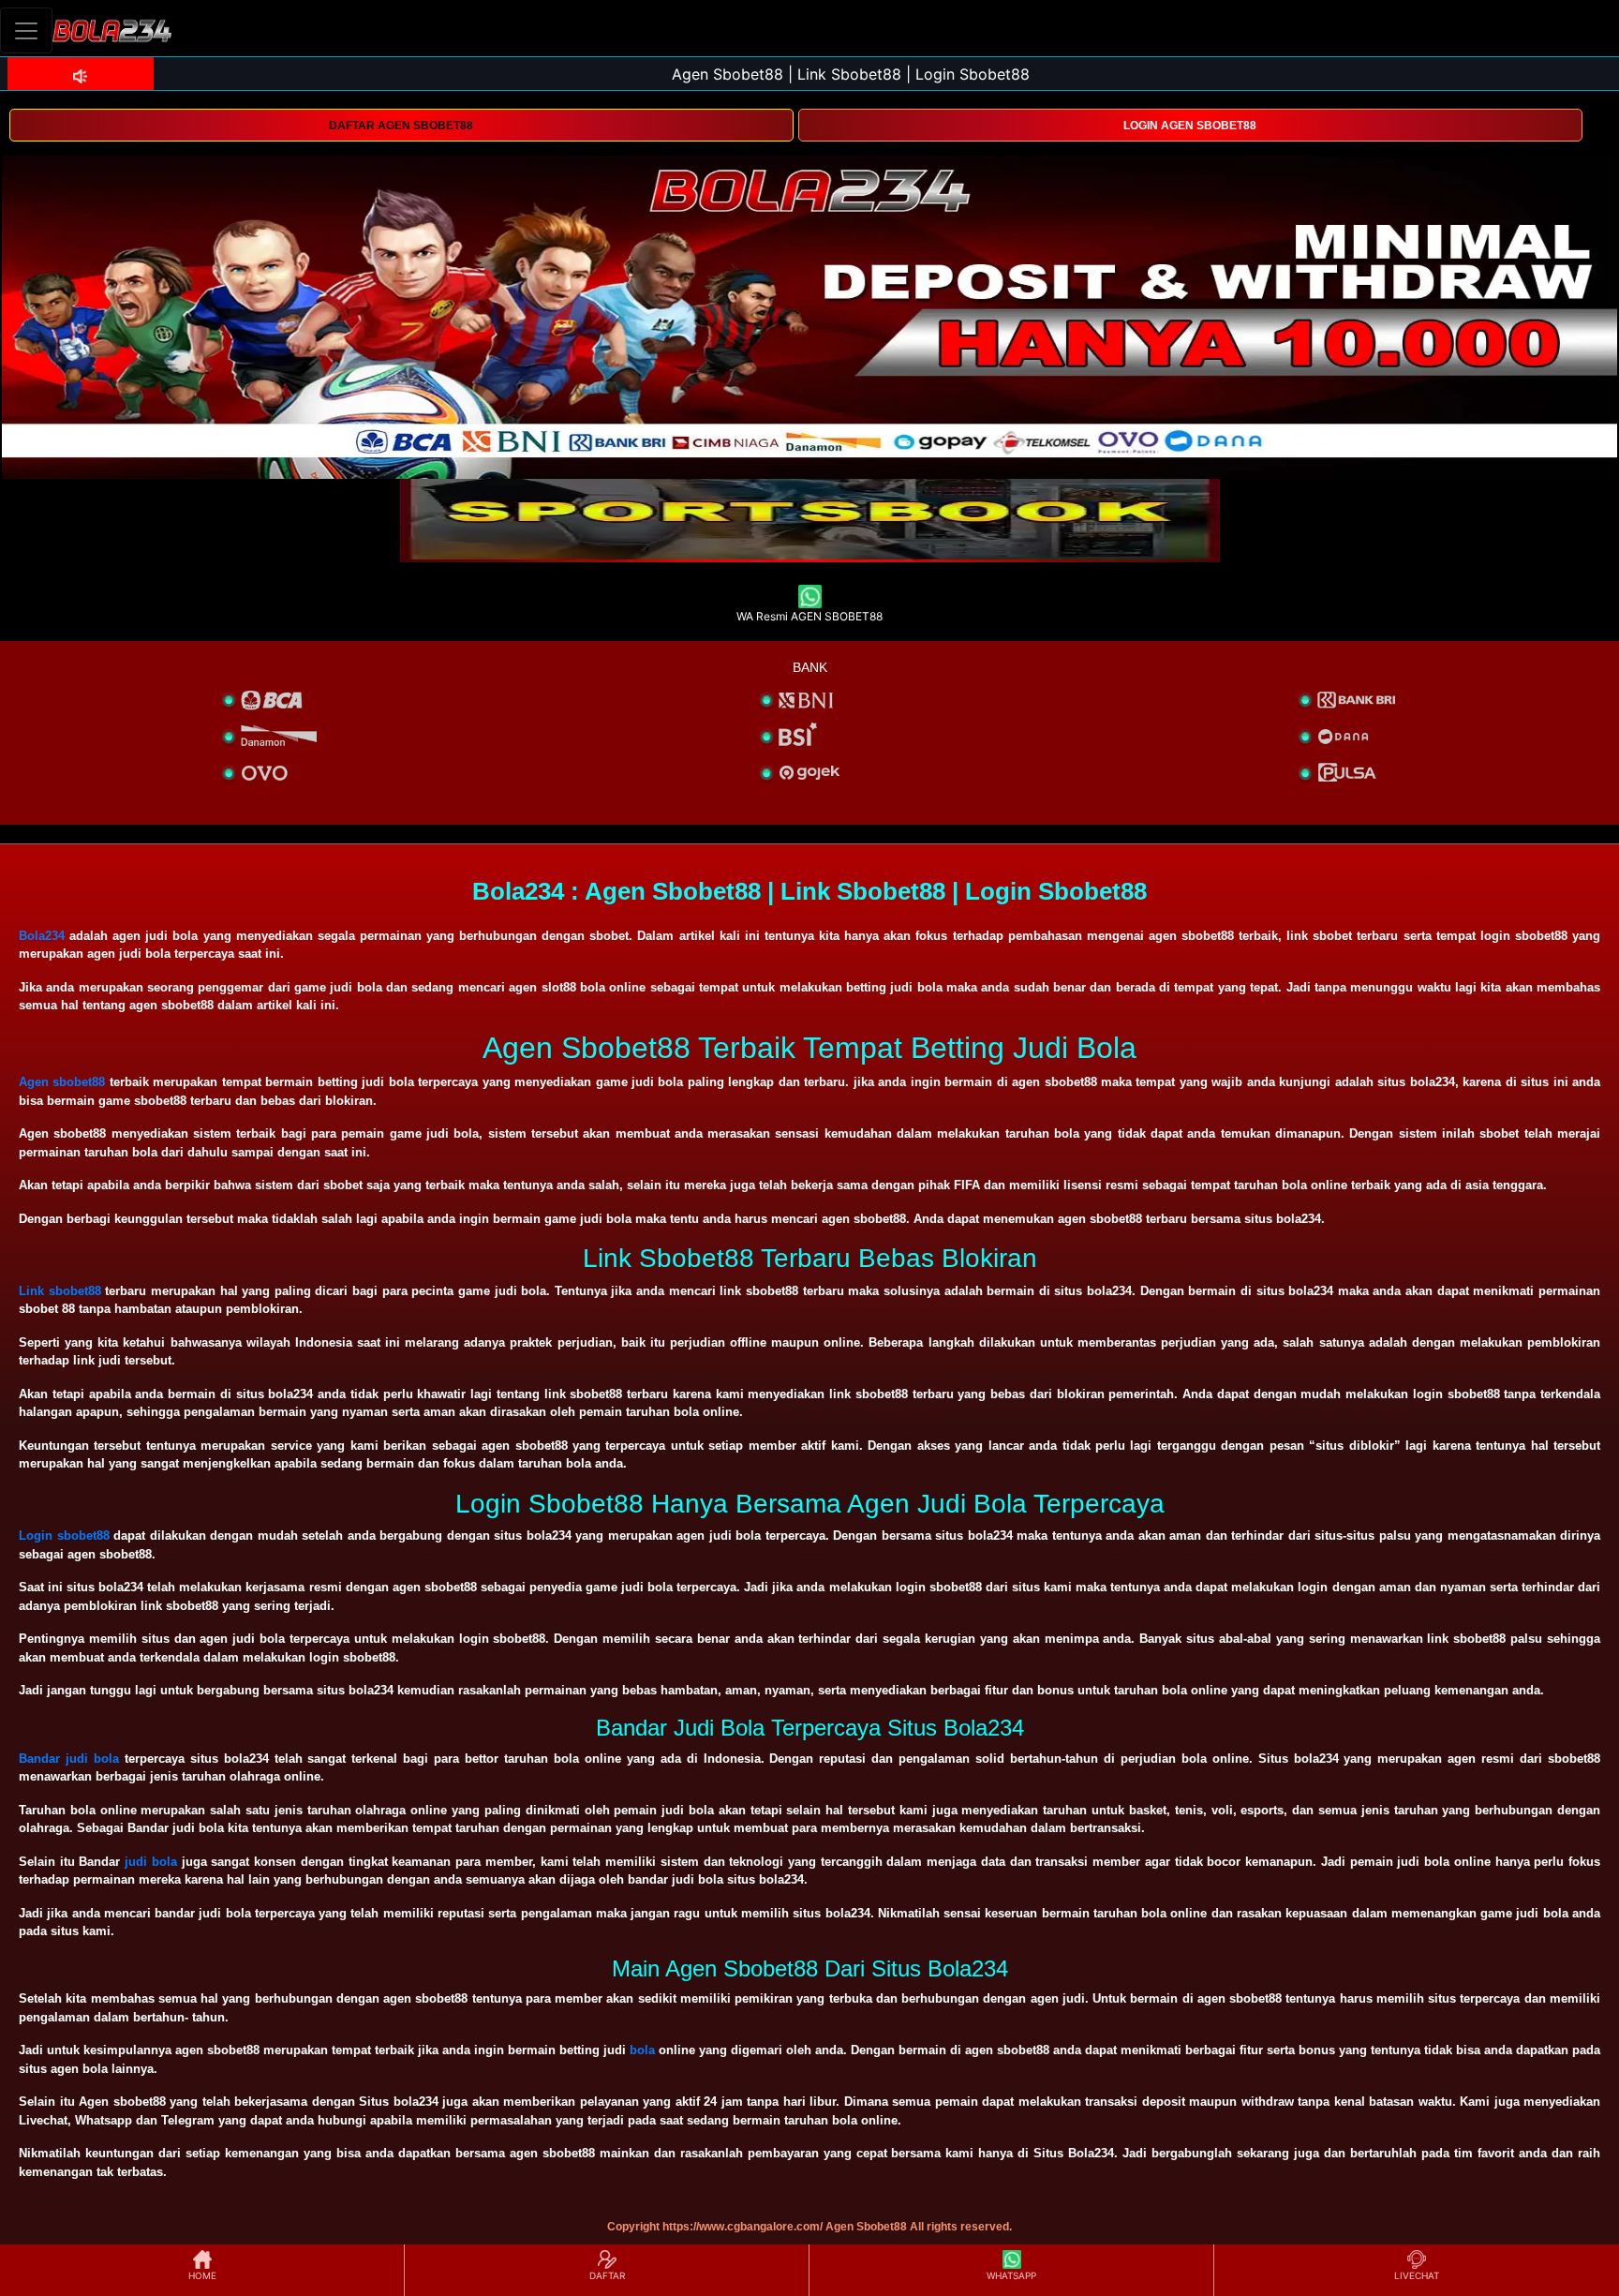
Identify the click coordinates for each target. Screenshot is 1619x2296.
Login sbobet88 (64, 1536)
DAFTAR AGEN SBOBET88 (401, 126)
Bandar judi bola (69, 1759)
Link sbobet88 (60, 1291)
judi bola (151, 1862)
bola (642, 2050)
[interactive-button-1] (810, 511)
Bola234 (42, 936)
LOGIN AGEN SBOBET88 (1190, 126)
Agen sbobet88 (62, 1082)
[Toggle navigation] (26, 30)
